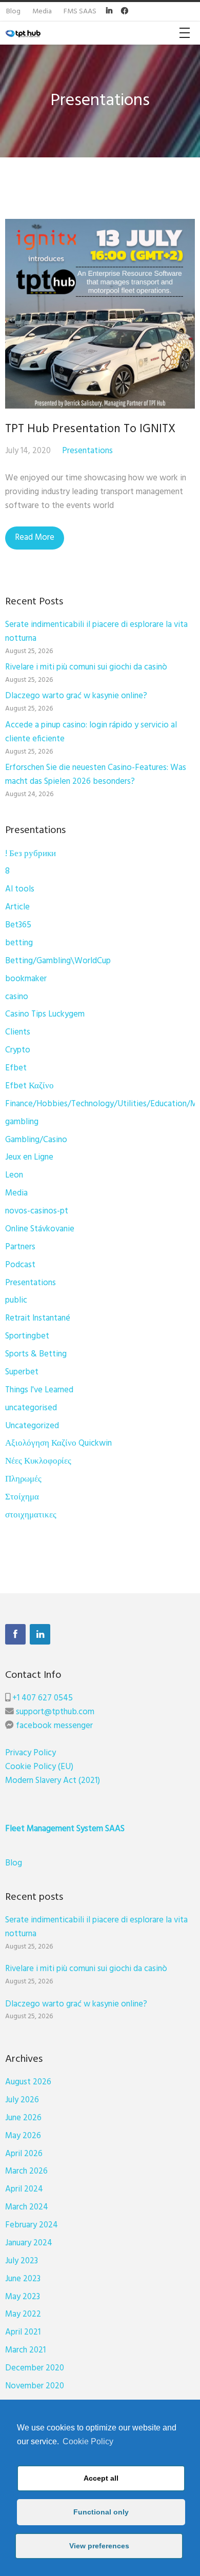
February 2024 (32, 2225)
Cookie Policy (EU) (39, 1767)
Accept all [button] (101, 2478)
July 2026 (22, 2100)
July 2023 (22, 2261)
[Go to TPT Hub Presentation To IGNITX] (100, 314)
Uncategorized (32, 1426)
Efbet (16, 1068)
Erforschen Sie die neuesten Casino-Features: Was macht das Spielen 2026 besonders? (96, 775)
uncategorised (31, 1408)
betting (19, 943)
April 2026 (24, 2154)
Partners (20, 1247)
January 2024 (29, 2243)
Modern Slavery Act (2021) (53, 1781)
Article (17, 907)
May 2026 (23, 2136)
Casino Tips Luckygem (45, 1014)
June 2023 (23, 2279)
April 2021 (23, 2332)
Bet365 (18, 925)
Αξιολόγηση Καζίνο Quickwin (58, 1443)
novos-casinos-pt (37, 1211)
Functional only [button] (101, 2512)
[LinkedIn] (40, 1634)
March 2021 (25, 2350)
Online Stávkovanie (40, 1229)
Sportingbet (27, 1336)
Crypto (18, 1050)
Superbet (22, 1372)
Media (16, 1193)
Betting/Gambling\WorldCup (58, 961)
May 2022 (23, 2314)
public (16, 1300)
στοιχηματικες (31, 1515)
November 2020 (35, 2386)
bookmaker (26, 979)
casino (17, 997)
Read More (35, 537)
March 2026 (26, 2171)
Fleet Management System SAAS (65, 1829)
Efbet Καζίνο (29, 1086)
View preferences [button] (99, 2546)
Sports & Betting (36, 1354)
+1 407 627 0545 (43, 1698)
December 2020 (35, 2368)
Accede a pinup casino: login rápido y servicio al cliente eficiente (91, 732)
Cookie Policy (88, 2441)
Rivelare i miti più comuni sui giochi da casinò (86, 667)
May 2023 (23, 2297)
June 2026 (23, 2118)
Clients (18, 1032)
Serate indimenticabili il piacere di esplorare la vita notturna (96, 632)
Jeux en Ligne (29, 1157)
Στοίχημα (22, 1497)
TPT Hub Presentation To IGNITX (90, 429)
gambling (22, 1122)
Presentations (87, 451)
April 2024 (24, 2189)
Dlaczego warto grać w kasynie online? (76, 696)
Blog (14, 1863)
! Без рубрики (31, 854)
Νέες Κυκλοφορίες (38, 1461)
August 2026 (28, 2082)
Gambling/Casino (36, 1140)
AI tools (20, 889)
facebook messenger (54, 1726)
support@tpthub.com (55, 1712)
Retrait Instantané (38, 1318)
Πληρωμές (23, 1479)
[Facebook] (15, 1634)
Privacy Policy (31, 1753)
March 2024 (27, 2207)
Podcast (20, 1265)
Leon (14, 1175)
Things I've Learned (39, 1390)
